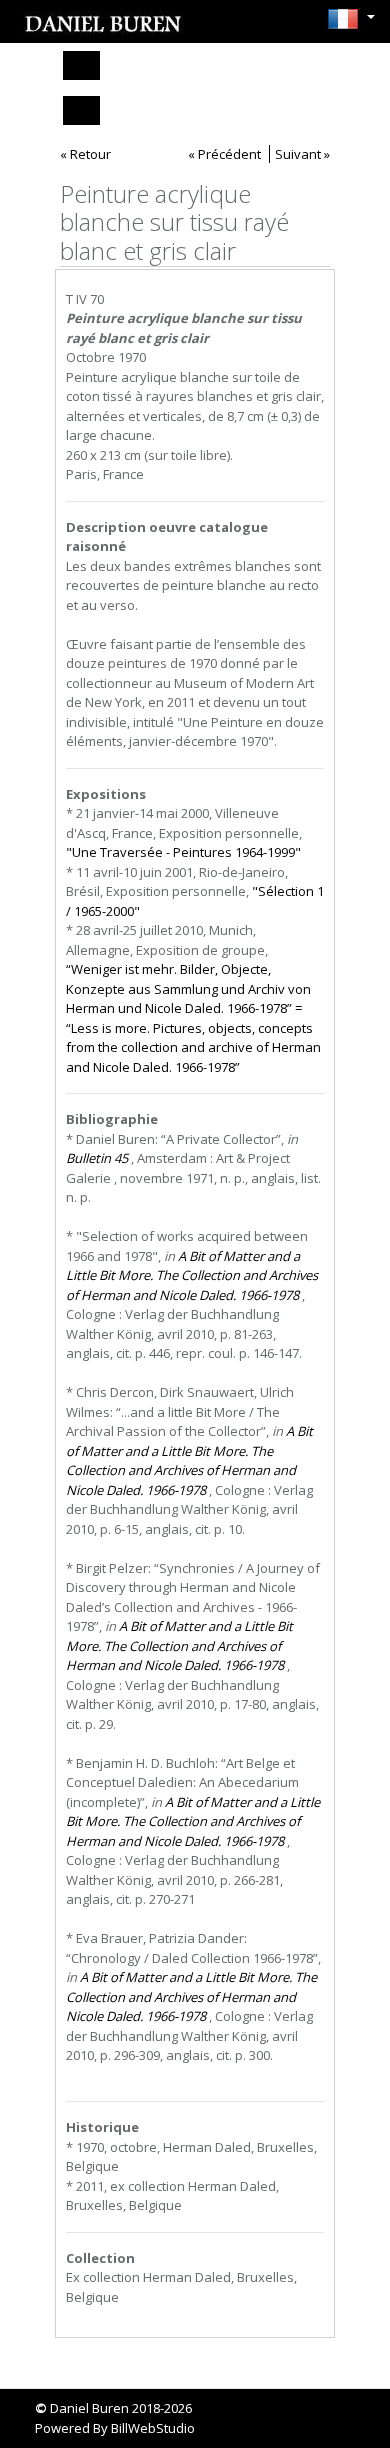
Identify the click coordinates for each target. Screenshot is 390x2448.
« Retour (85, 154)
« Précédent (224, 154)
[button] (346, 19)
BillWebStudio (153, 2428)
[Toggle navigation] (81, 65)
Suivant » (302, 154)
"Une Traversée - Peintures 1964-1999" (183, 852)
